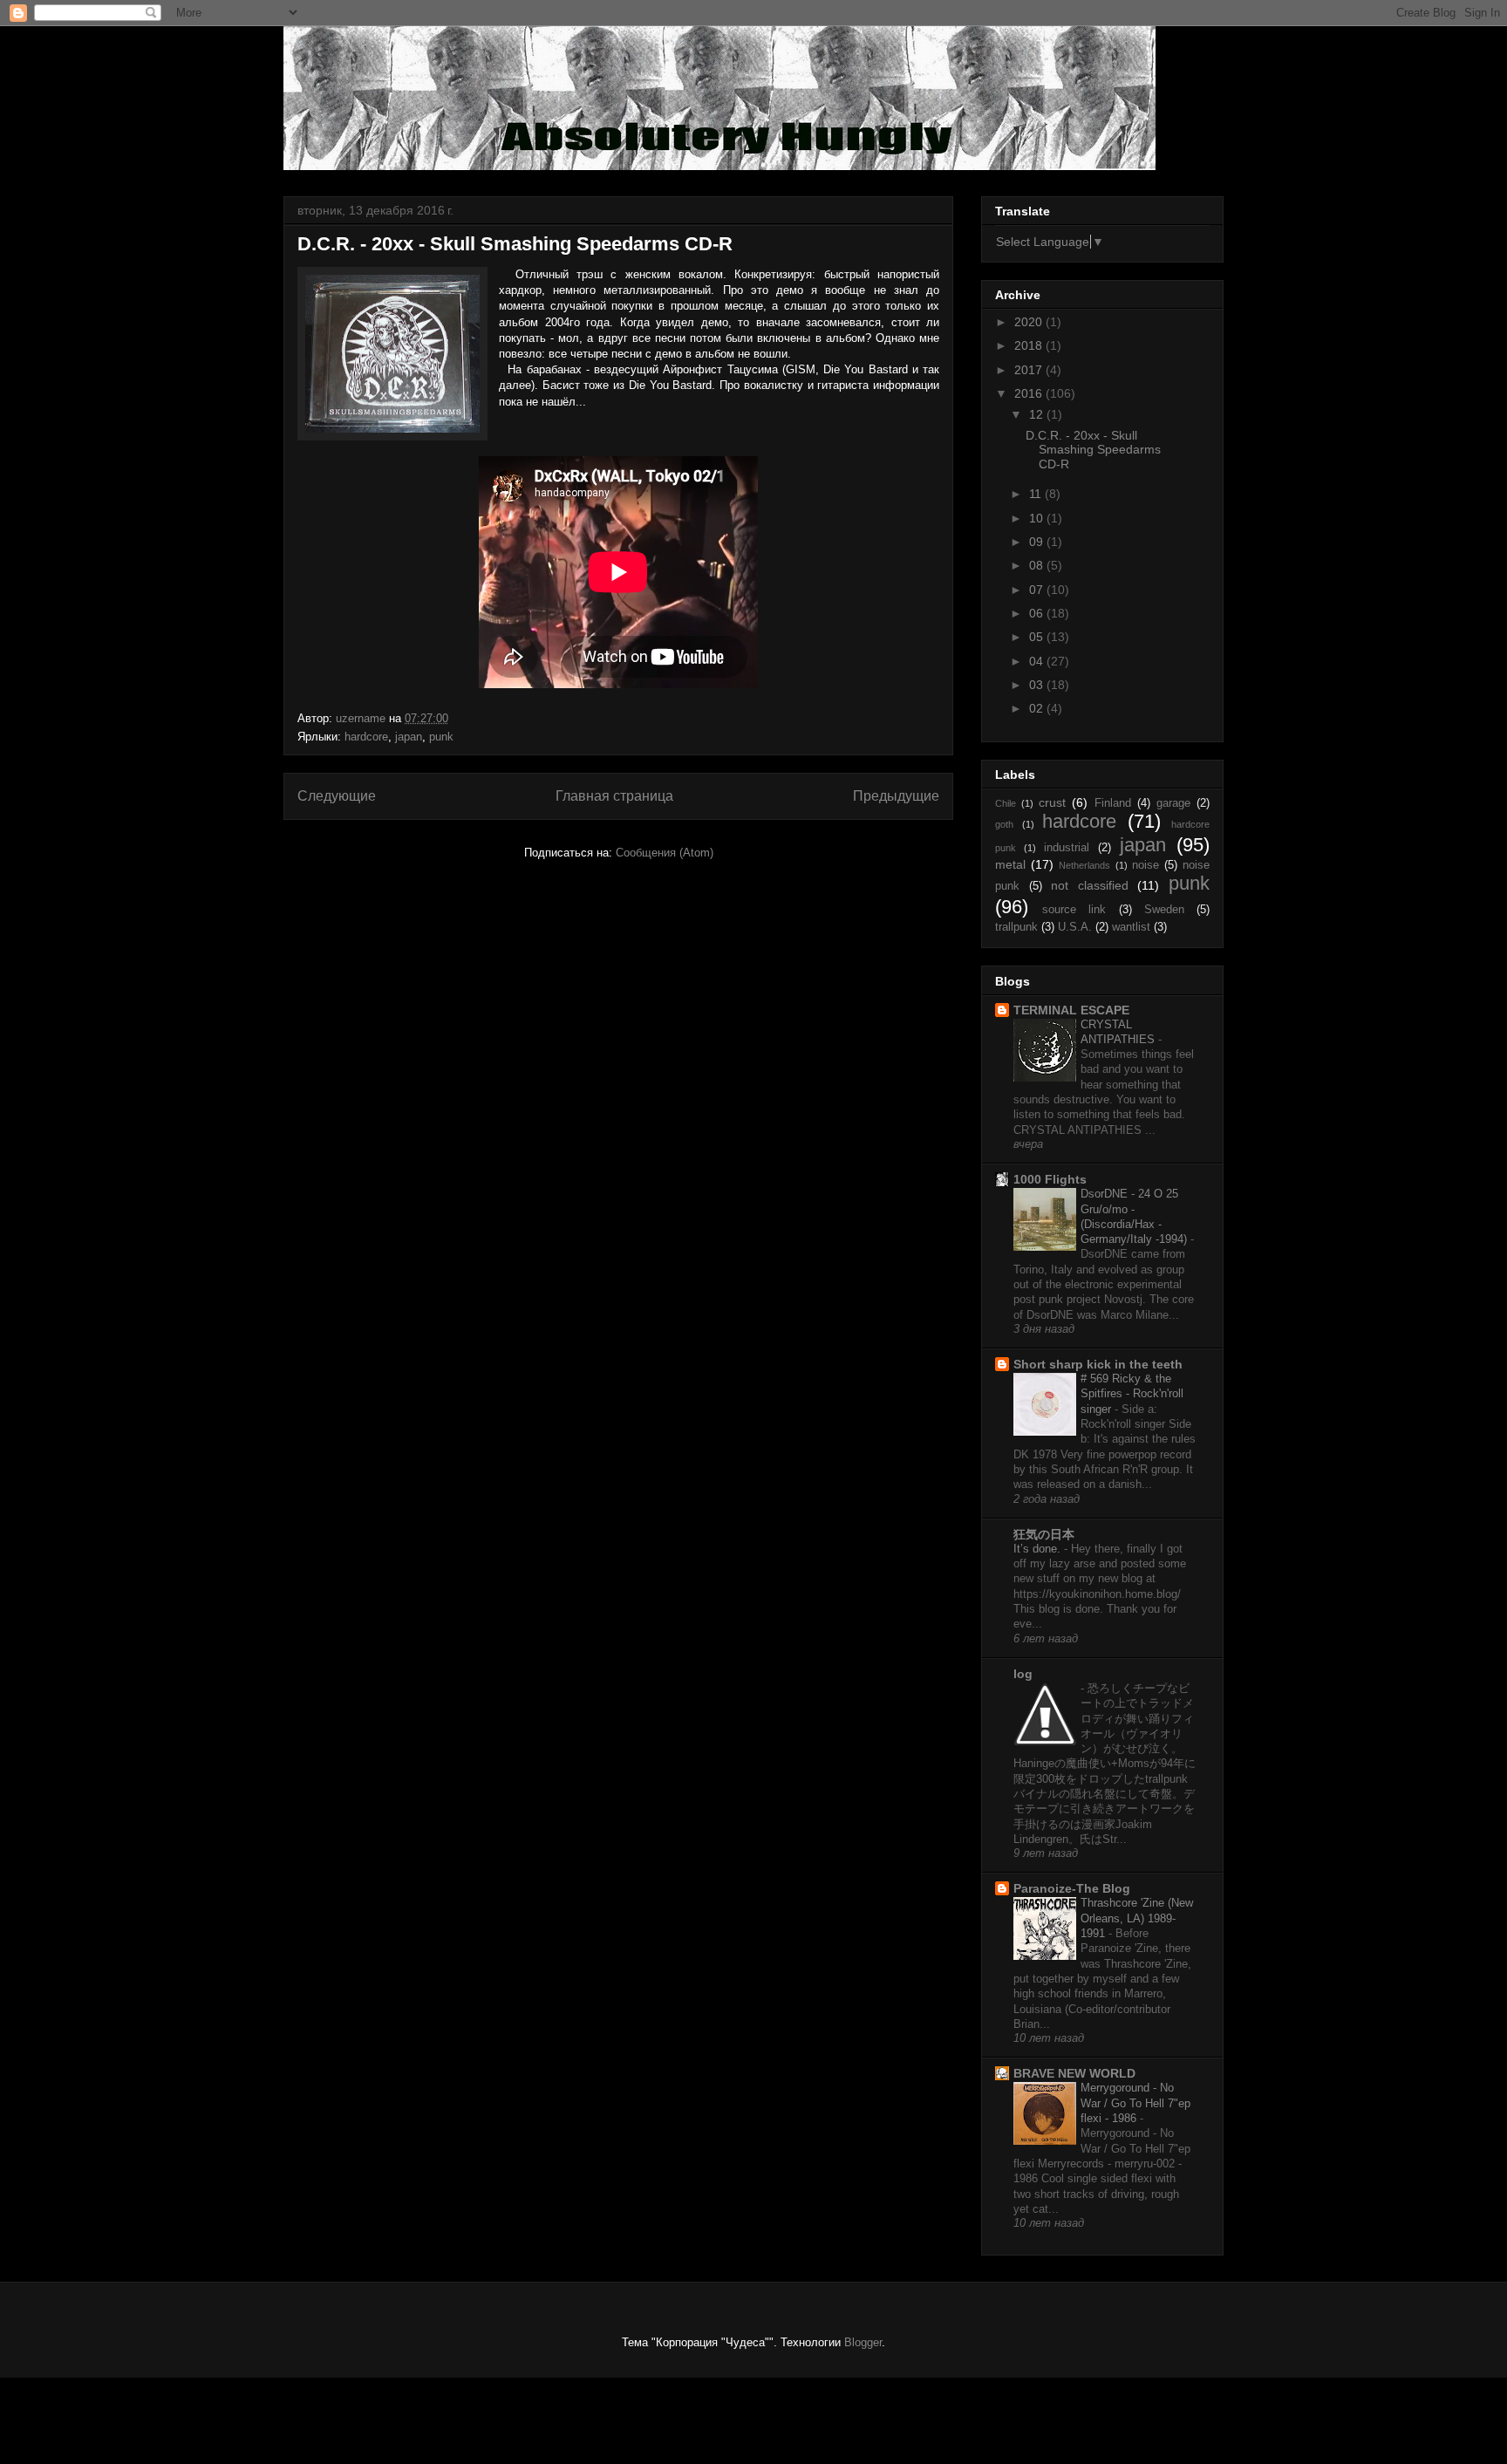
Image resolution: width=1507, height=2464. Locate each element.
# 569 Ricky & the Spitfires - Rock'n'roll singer (1132, 1394)
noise (1146, 865)
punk (441, 737)
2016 (1030, 393)
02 (1038, 708)
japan (409, 737)
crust (1052, 802)
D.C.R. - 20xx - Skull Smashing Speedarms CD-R (515, 244)
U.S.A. (1075, 927)
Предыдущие (896, 796)
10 (1038, 518)
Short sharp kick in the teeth (1098, 1364)
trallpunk (1016, 927)
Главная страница (614, 796)
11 (1037, 494)
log (1023, 1674)
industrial (1067, 848)
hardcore (366, 737)
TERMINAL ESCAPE (1071, 1010)
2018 (1030, 345)
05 (1038, 637)
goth (1004, 824)
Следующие (337, 796)
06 (1038, 613)
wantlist (1131, 927)
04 (1038, 661)
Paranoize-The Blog (1072, 1888)
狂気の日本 (1044, 1534)
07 (1038, 590)
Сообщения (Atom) (665, 853)
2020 (1030, 322)
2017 (1030, 370)
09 (1038, 542)
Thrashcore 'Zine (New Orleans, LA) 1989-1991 (1137, 1918)
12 (1038, 414)
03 (1038, 685)
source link (1074, 910)
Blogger (863, 2342)
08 (1038, 565)
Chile (1006, 803)
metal (1010, 864)
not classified (1090, 885)
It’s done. (1039, 1549)
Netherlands (1084, 865)
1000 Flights (1050, 1179)
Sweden (1164, 910)
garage (1173, 803)
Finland (1113, 803)
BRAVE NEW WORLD (1074, 2073)
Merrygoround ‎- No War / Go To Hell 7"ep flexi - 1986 (1135, 2103)
